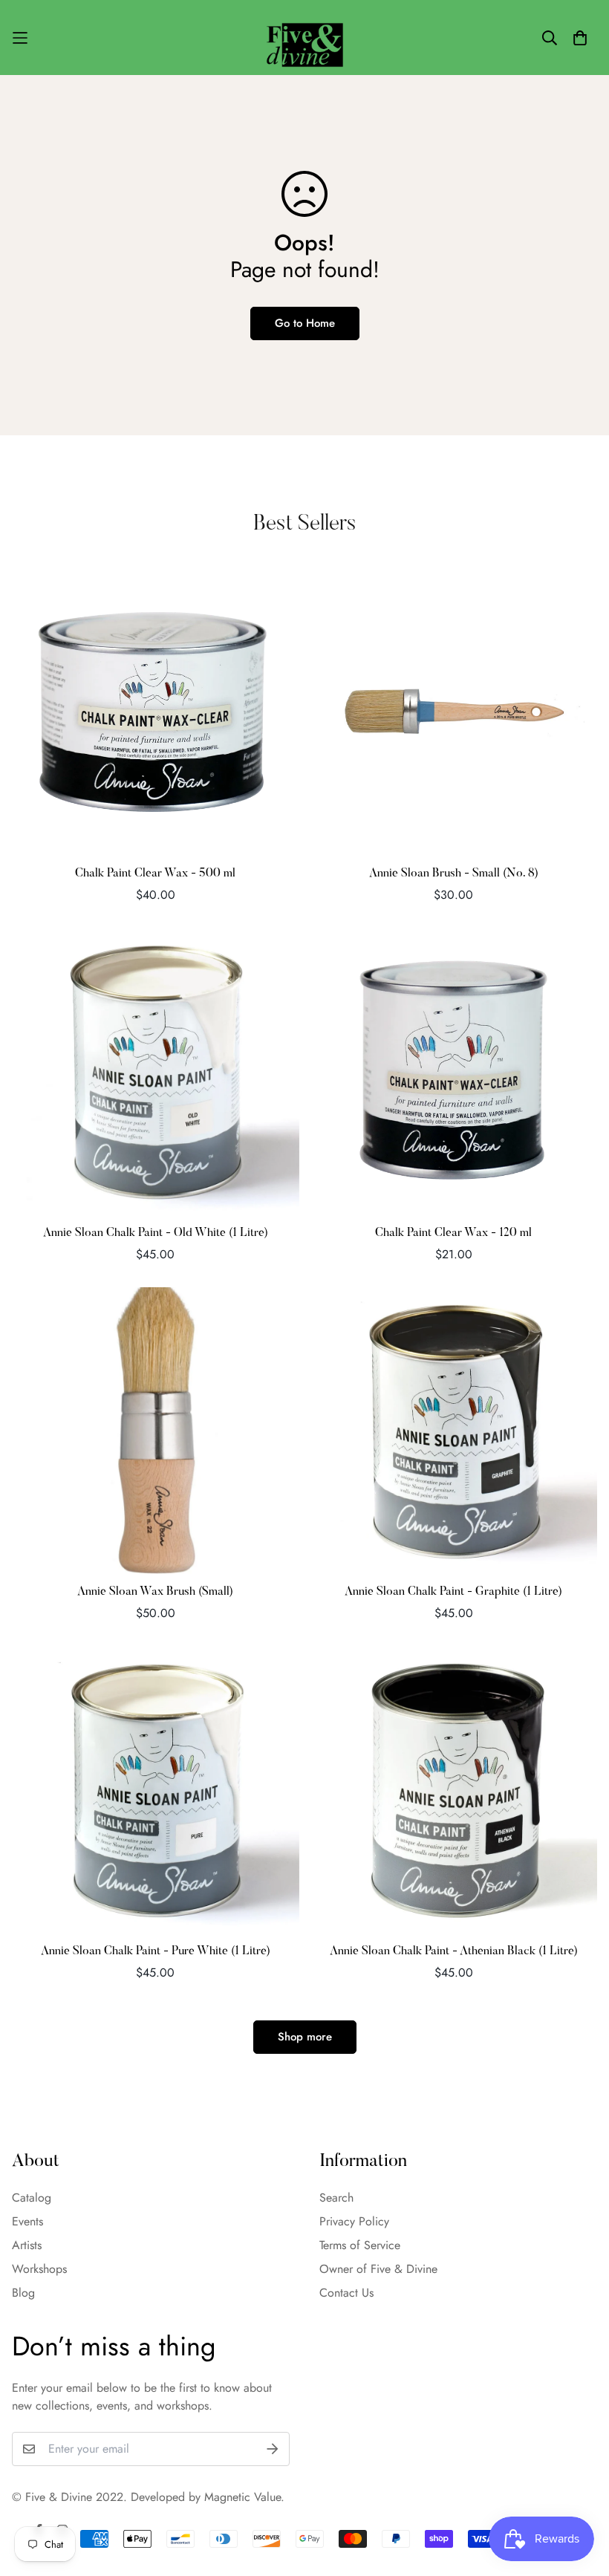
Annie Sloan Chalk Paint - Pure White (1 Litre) (156, 1951)
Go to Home (305, 323)
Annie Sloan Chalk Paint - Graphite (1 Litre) (453, 1592)
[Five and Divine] (305, 38)
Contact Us (346, 2293)
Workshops (39, 2269)
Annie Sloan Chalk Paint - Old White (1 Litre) (156, 1233)
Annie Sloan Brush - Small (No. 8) (454, 874)
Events (27, 2221)
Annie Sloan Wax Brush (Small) (155, 1592)
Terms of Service (360, 2245)
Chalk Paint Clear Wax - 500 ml (155, 874)
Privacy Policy (354, 2221)
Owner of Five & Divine (378, 2269)
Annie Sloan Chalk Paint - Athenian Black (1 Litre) (454, 1951)
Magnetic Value (242, 2497)
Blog (23, 2293)
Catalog (32, 2198)
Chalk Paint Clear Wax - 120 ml (453, 1233)
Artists (27, 2245)
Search (336, 2198)
